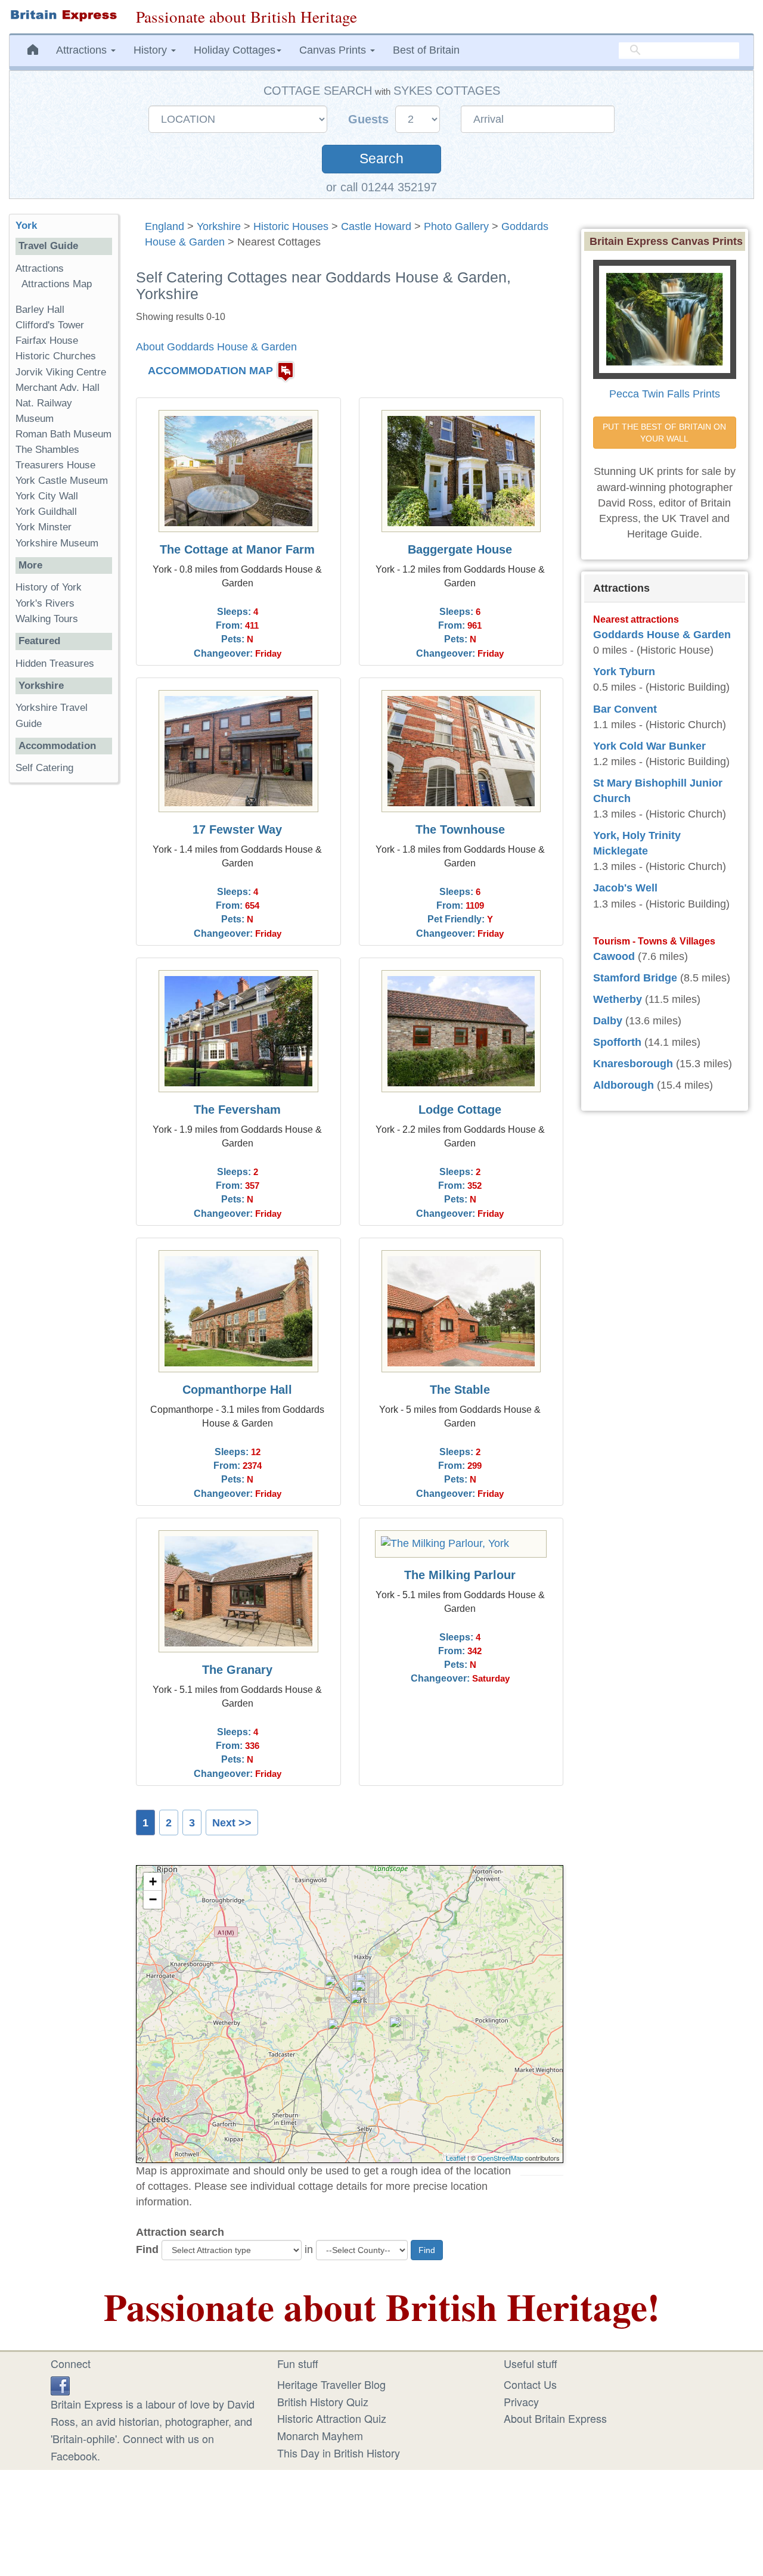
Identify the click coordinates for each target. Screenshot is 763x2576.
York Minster (44, 527)
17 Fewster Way (237, 829)
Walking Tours (47, 619)
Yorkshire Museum (57, 543)
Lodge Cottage (460, 1110)
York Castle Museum (62, 481)
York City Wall (47, 496)
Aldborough (624, 1085)
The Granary (237, 1670)
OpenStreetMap (500, 2158)
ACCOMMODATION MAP (210, 371)
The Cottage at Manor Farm (237, 549)
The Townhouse (460, 829)
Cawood (614, 956)
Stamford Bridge (635, 978)
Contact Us (530, 2384)
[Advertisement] (64, 976)
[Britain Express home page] (63, 15)
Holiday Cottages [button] (235, 50)
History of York (49, 587)
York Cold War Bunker (649, 746)
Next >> (232, 1823)
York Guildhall (46, 512)
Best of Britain (426, 50)
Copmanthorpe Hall (237, 1390)
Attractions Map (57, 284)
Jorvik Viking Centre (61, 372)
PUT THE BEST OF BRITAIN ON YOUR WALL (666, 433)
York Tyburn (624, 672)
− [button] (153, 1899)
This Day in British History (339, 2453)
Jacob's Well (625, 888)
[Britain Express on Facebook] (60, 2384)
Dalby (608, 1021)
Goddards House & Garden (662, 635)
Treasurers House (55, 465)
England (165, 226)
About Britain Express (555, 2418)
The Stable (460, 1390)
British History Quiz (323, 2401)
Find (147, 2249)
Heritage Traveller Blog (331, 2384)
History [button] (152, 50)
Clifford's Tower (50, 325)
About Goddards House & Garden (216, 347)
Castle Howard (376, 226)
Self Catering (44, 768)
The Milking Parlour (460, 1575)
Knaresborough (633, 1064)
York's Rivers (45, 603)
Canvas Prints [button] (334, 50)
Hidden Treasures (55, 664)
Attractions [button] (83, 50)
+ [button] (153, 1881)
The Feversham (237, 1110)
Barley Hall (40, 310)
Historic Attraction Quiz (332, 2418)
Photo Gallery (456, 226)
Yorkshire (219, 226)
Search (381, 159)
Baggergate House (460, 549)
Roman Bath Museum (63, 434)
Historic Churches (56, 356)
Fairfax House (47, 341)
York (26, 226)
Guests (370, 119)
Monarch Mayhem (320, 2435)
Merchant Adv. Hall (58, 388)
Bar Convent (625, 709)
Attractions (40, 268)
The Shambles (47, 450)
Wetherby (618, 999)
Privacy (521, 2401)
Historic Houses (291, 226)
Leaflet (456, 2158)
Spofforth (617, 1042)
